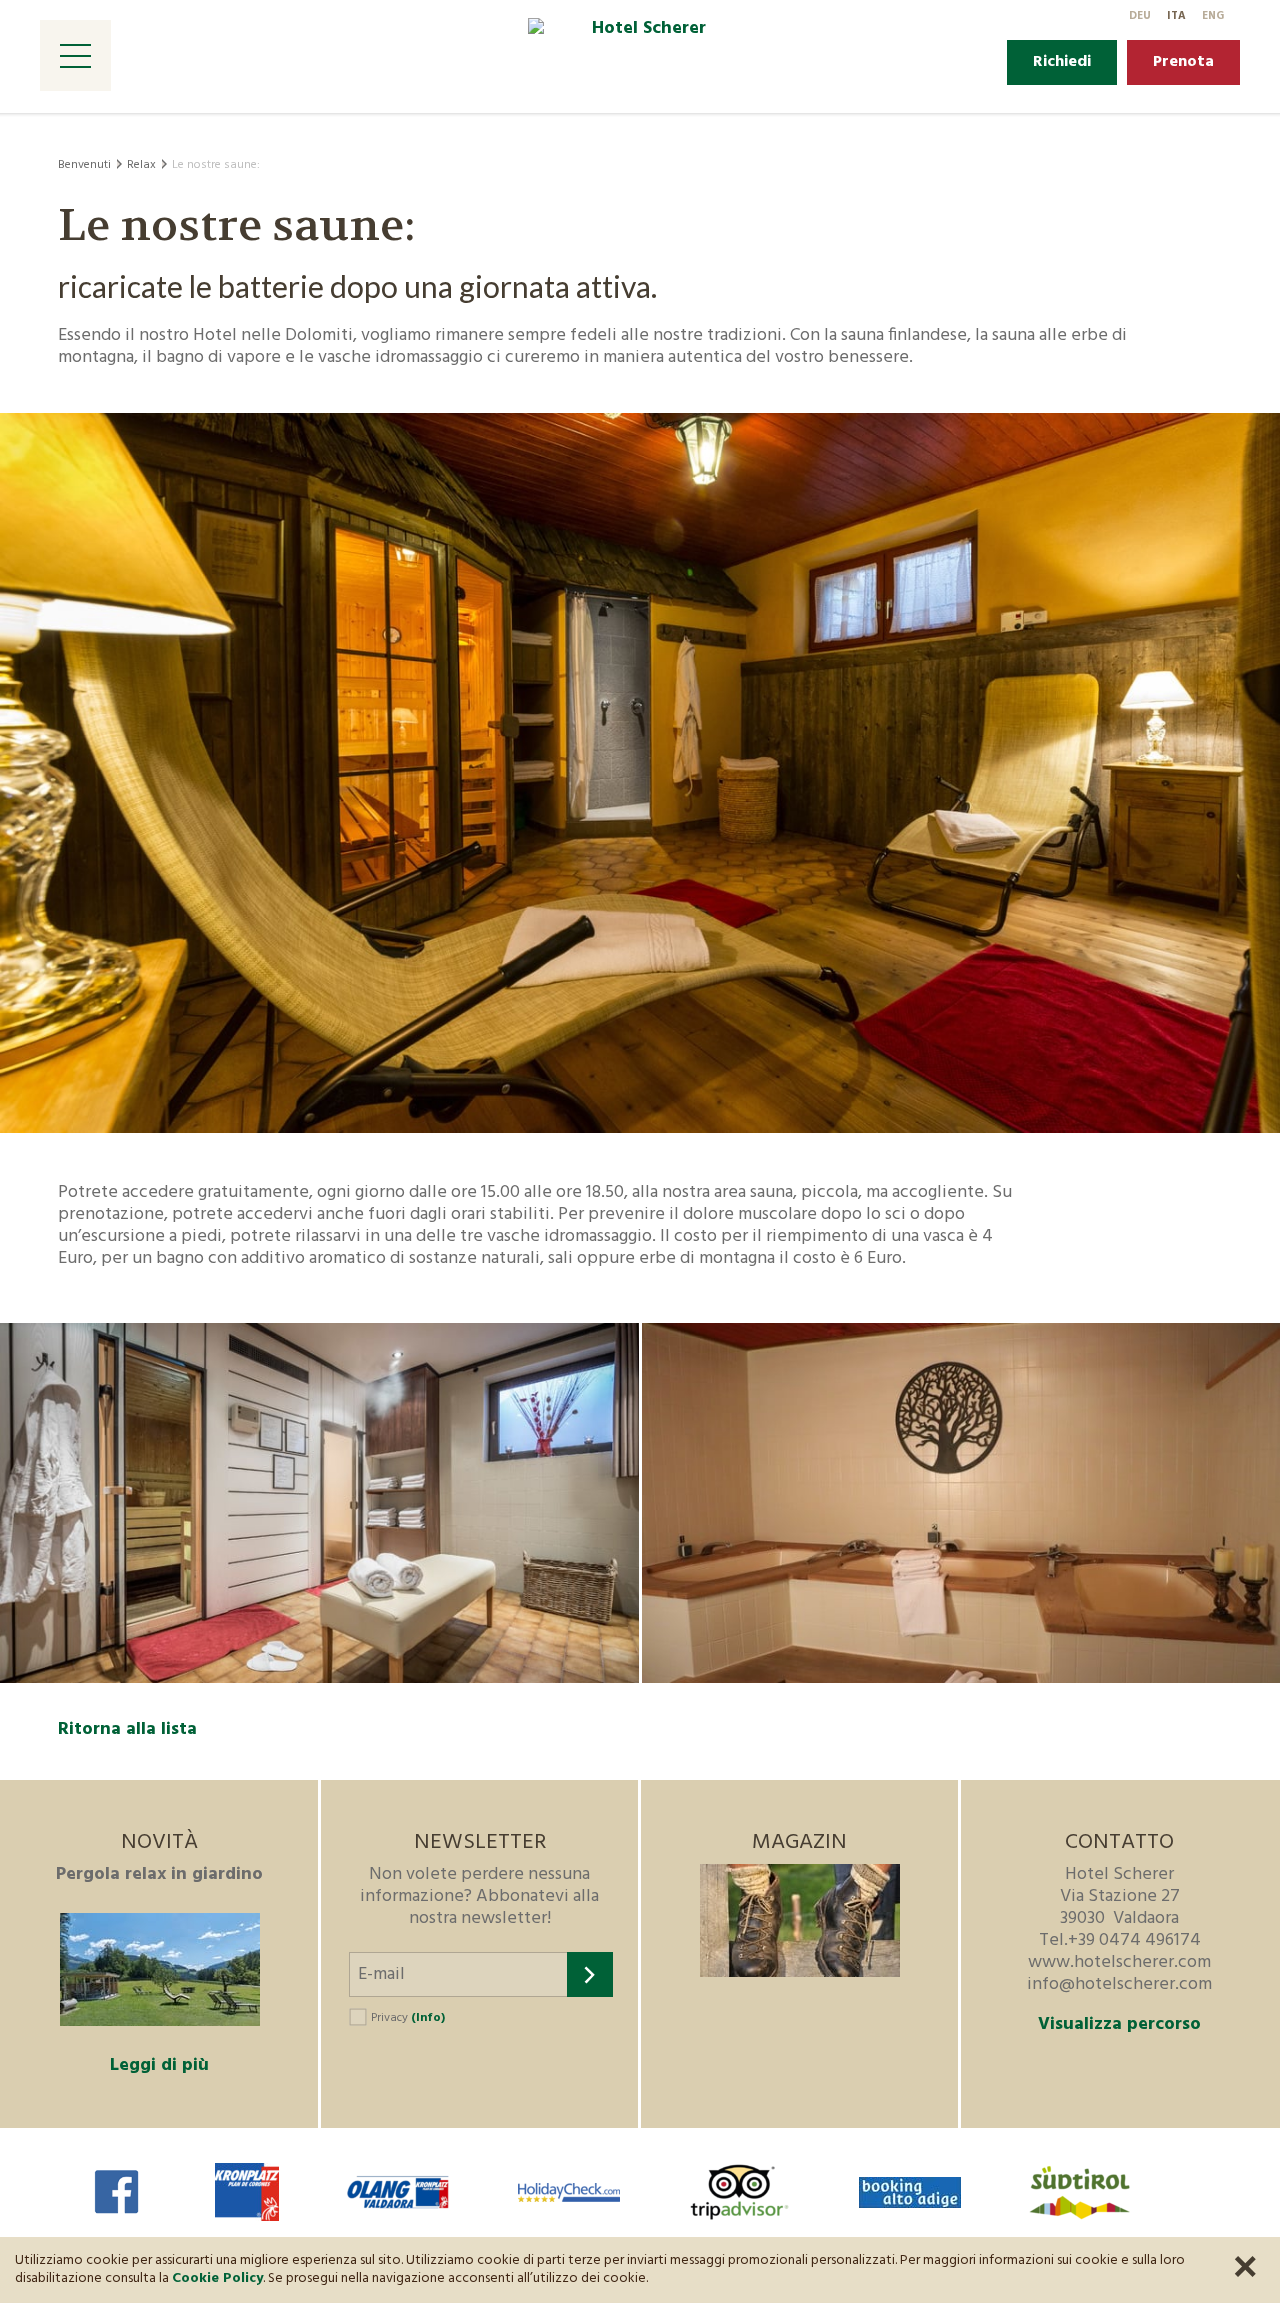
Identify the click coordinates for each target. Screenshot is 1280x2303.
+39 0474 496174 (1134, 1940)
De (1140, 16)
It (1176, 16)
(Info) (428, 2018)
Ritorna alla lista (127, 1729)
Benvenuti (84, 165)
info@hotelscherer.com (1119, 1984)
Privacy (408, 2018)
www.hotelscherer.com (1119, 1962)
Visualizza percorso (1119, 2025)
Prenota (1183, 62)
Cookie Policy (217, 2278)
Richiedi (1062, 62)
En (1213, 16)
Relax (141, 165)
